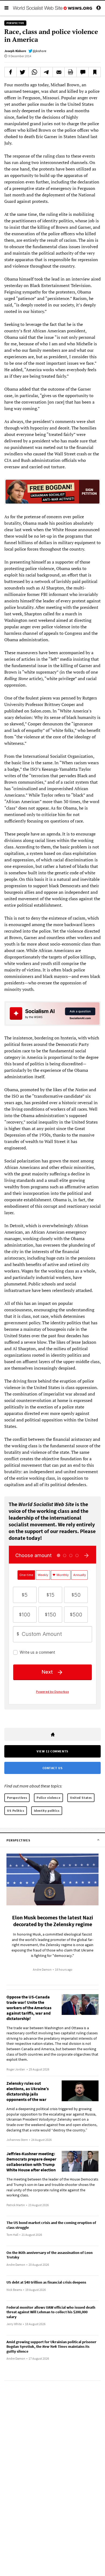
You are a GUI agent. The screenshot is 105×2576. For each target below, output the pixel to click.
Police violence (48, 1798)
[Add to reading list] (94, 72)
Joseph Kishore (15, 51)
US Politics (16, 1811)
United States (81, 1798)
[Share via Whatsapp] (35, 72)
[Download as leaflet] (71, 72)
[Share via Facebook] (10, 72)
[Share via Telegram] (47, 72)
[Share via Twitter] (23, 72)
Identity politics (47, 1811)
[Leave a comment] (83, 72)
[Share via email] (59, 72)
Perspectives (17, 1798)
